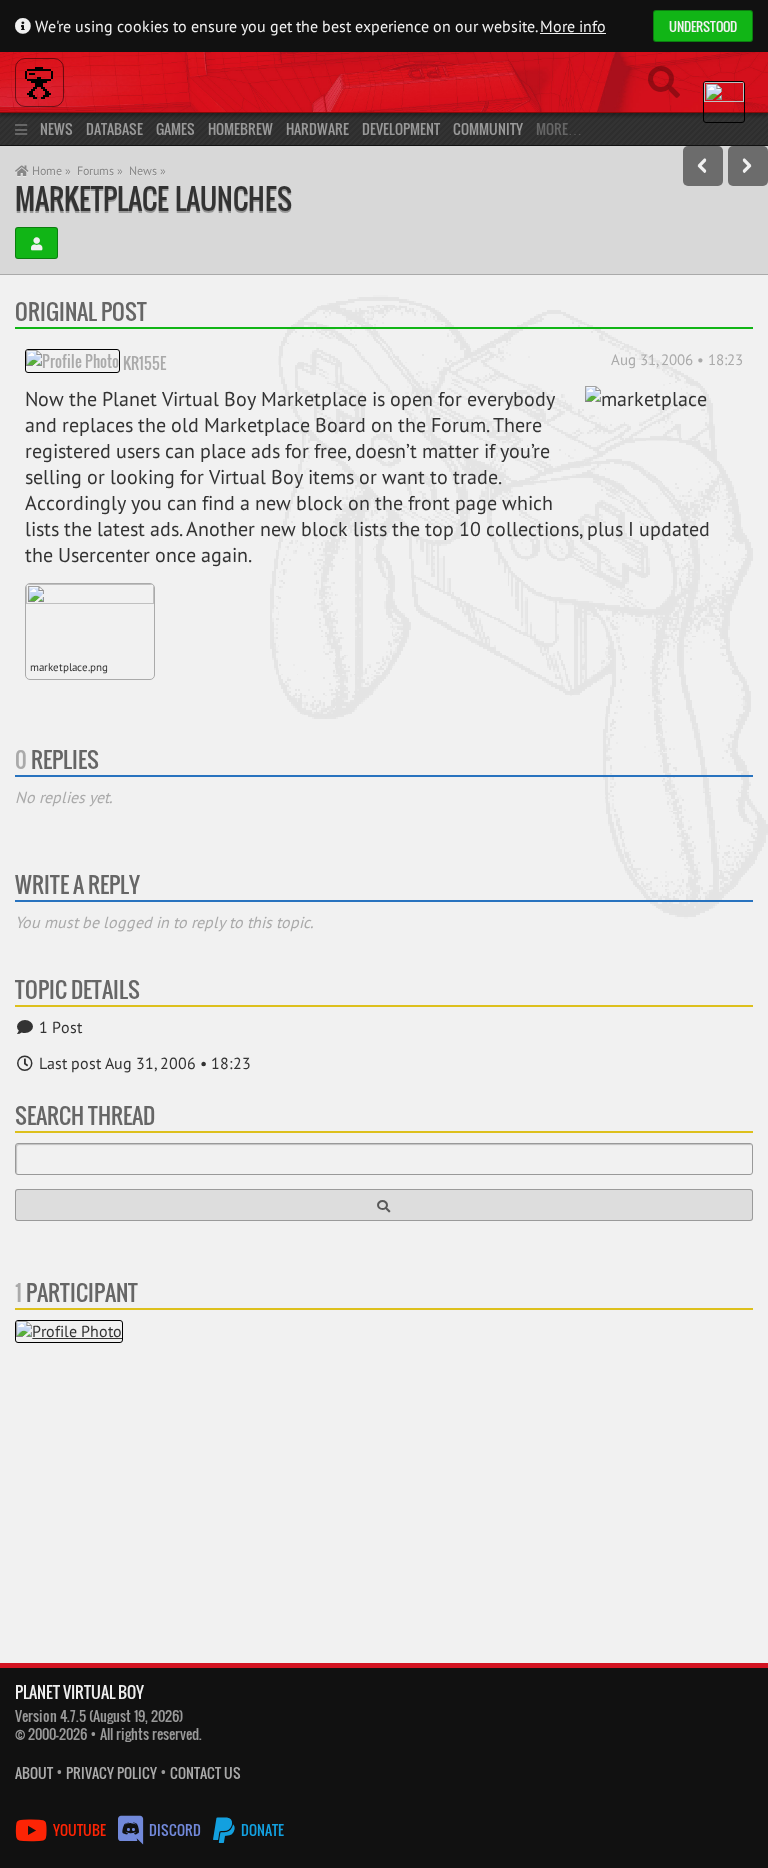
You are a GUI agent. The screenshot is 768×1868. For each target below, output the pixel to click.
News (56, 128)
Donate (261, 1829)
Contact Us (205, 1772)
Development (401, 128)
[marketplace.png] (90, 620)
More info (573, 26)
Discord (175, 1829)
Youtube (79, 1829)
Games (175, 128)
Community (488, 128)
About (34, 1772)
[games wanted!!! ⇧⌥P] (703, 166)
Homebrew (240, 128)
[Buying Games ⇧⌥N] (748, 166)
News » (147, 170)
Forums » (100, 170)
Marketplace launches (153, 198)
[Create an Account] (36, 243)
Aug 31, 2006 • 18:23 (677, 359)
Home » (50, 170)
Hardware (317, 128)
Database (114, 128)
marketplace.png (69, 667)
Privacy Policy (111, 1772)
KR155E (144, 362)
